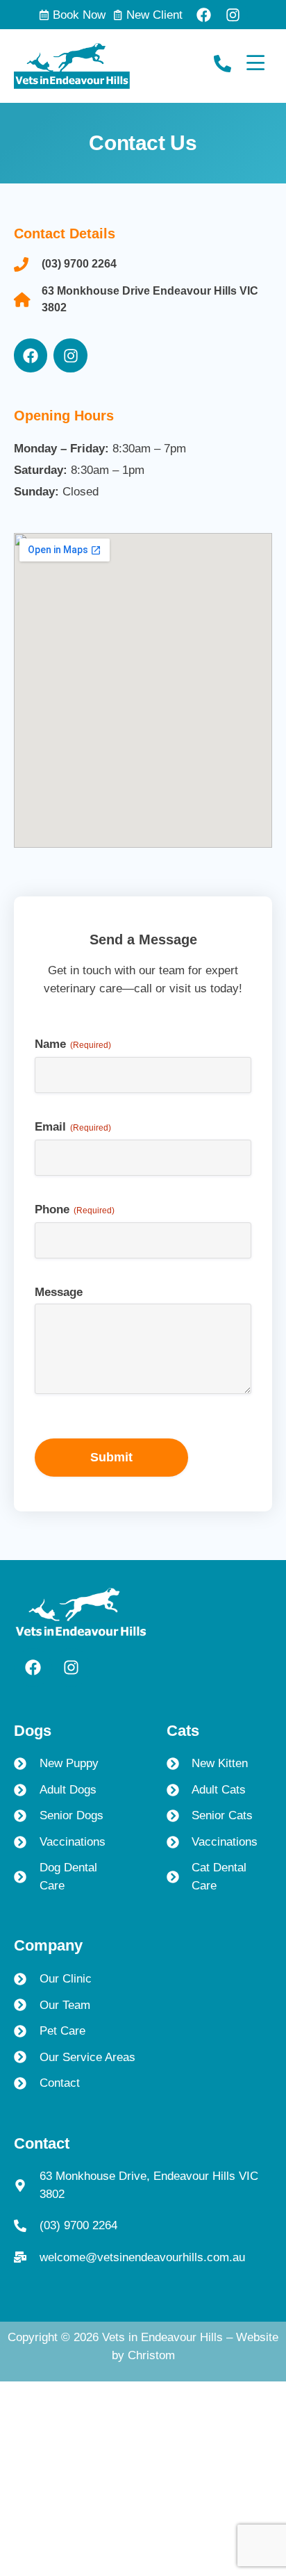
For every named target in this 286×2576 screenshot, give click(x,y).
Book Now (79, 15)
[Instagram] (233, 15)
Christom (151, 2355)
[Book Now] (44, 15)
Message (59, 1292)
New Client (154, 15)
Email (73, 1127)
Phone (75, 1210)
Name (73, 1044)
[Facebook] (204, 15)
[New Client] (118, 15)
